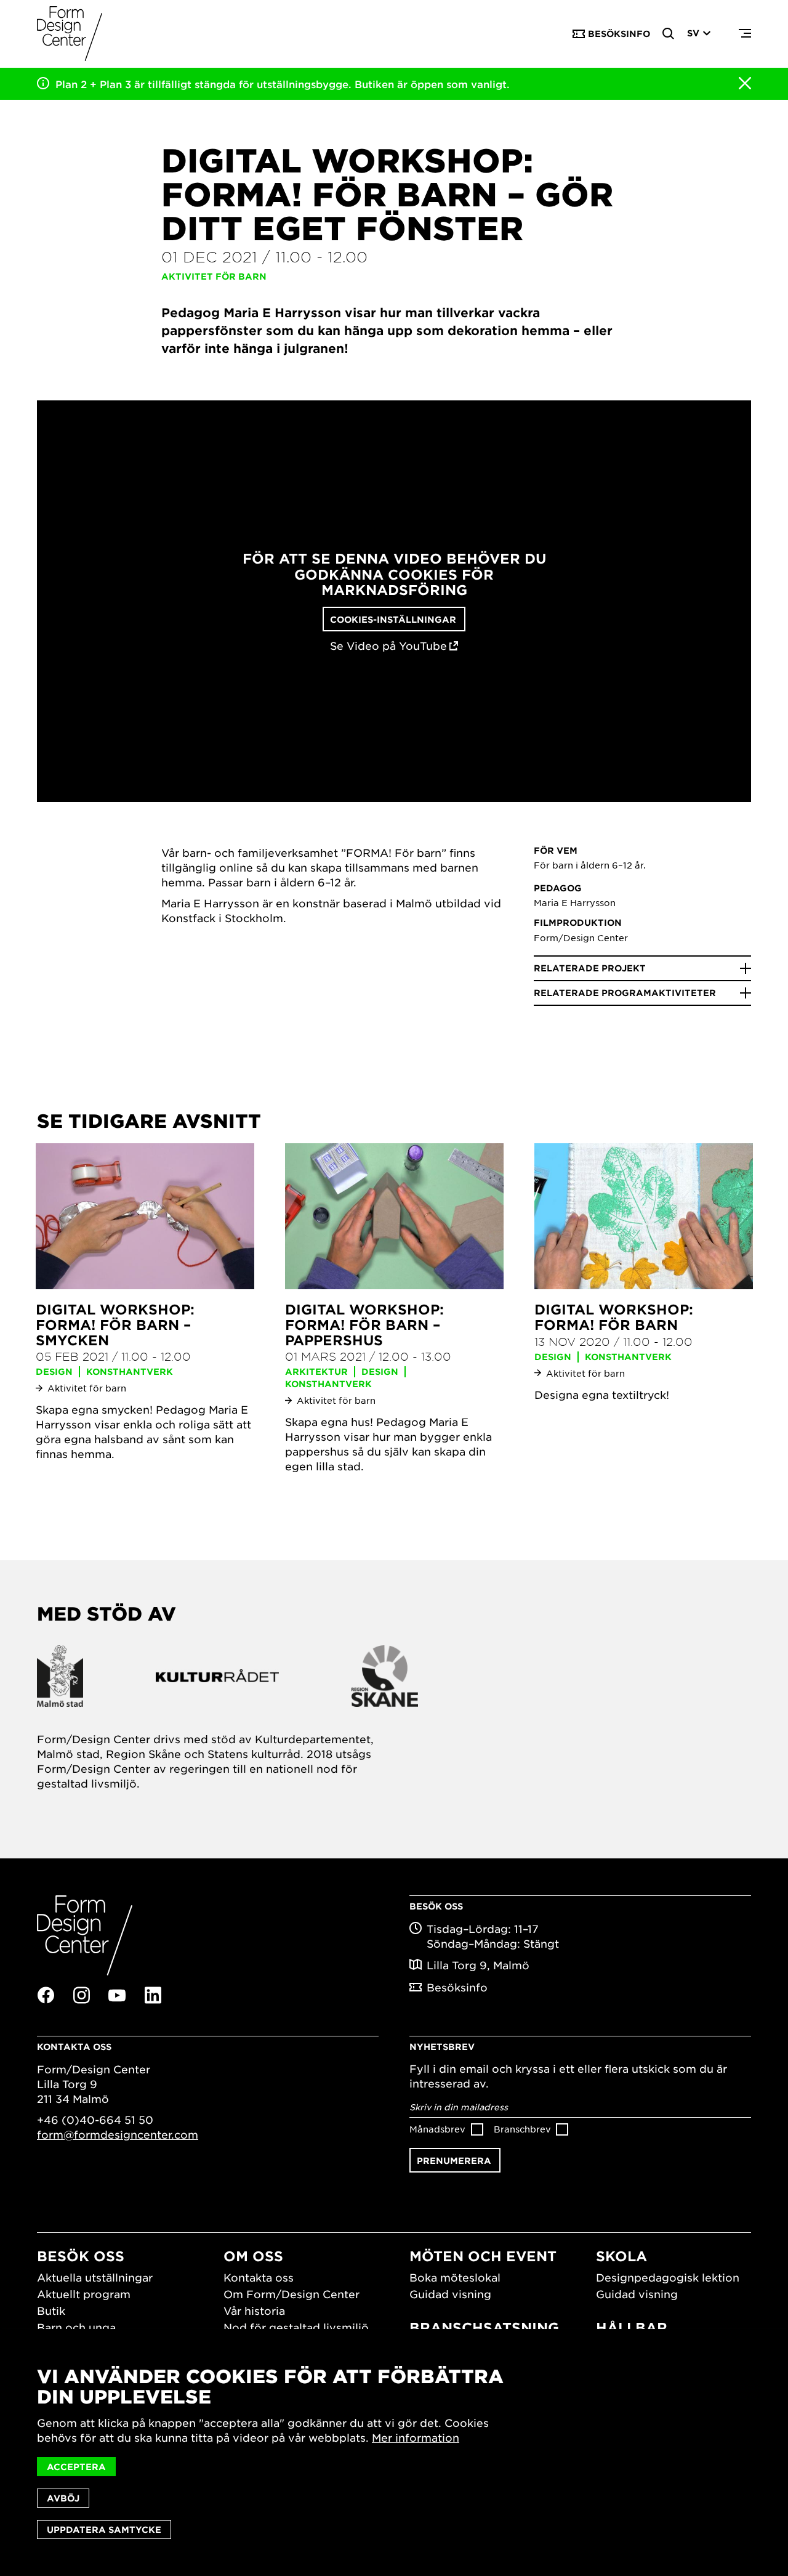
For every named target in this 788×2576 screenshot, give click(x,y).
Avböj (63, 2498)
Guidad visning (450, 2294)
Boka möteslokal (455, 2277)
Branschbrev (522, 2129)
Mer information (416, 2437)
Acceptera (76, 2467)
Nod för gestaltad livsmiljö (296, 2327)
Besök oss (81, 2256)
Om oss (253, 2256)
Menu (745, 34)
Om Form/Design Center (291, 2294)
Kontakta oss (259, 2277)
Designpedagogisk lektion (668, 2277)
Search (669, 34)
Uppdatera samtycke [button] (104, 2529)
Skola (621, 2256)
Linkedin (153, 1995)
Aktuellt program (84, 2294)
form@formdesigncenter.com (118, 2134)
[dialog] (394, 2452)
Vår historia (254, 2311)
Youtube (117, 1996)
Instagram (81, 1995)
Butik (51, 2311)
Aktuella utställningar (95, 2277)
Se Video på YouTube (388, 646)
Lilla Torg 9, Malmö (478, 1965)
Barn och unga (76, 2327)
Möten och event (483, 2256)
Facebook (46, 1995)
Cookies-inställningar (393, 619)
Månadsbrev (437, 2129)
